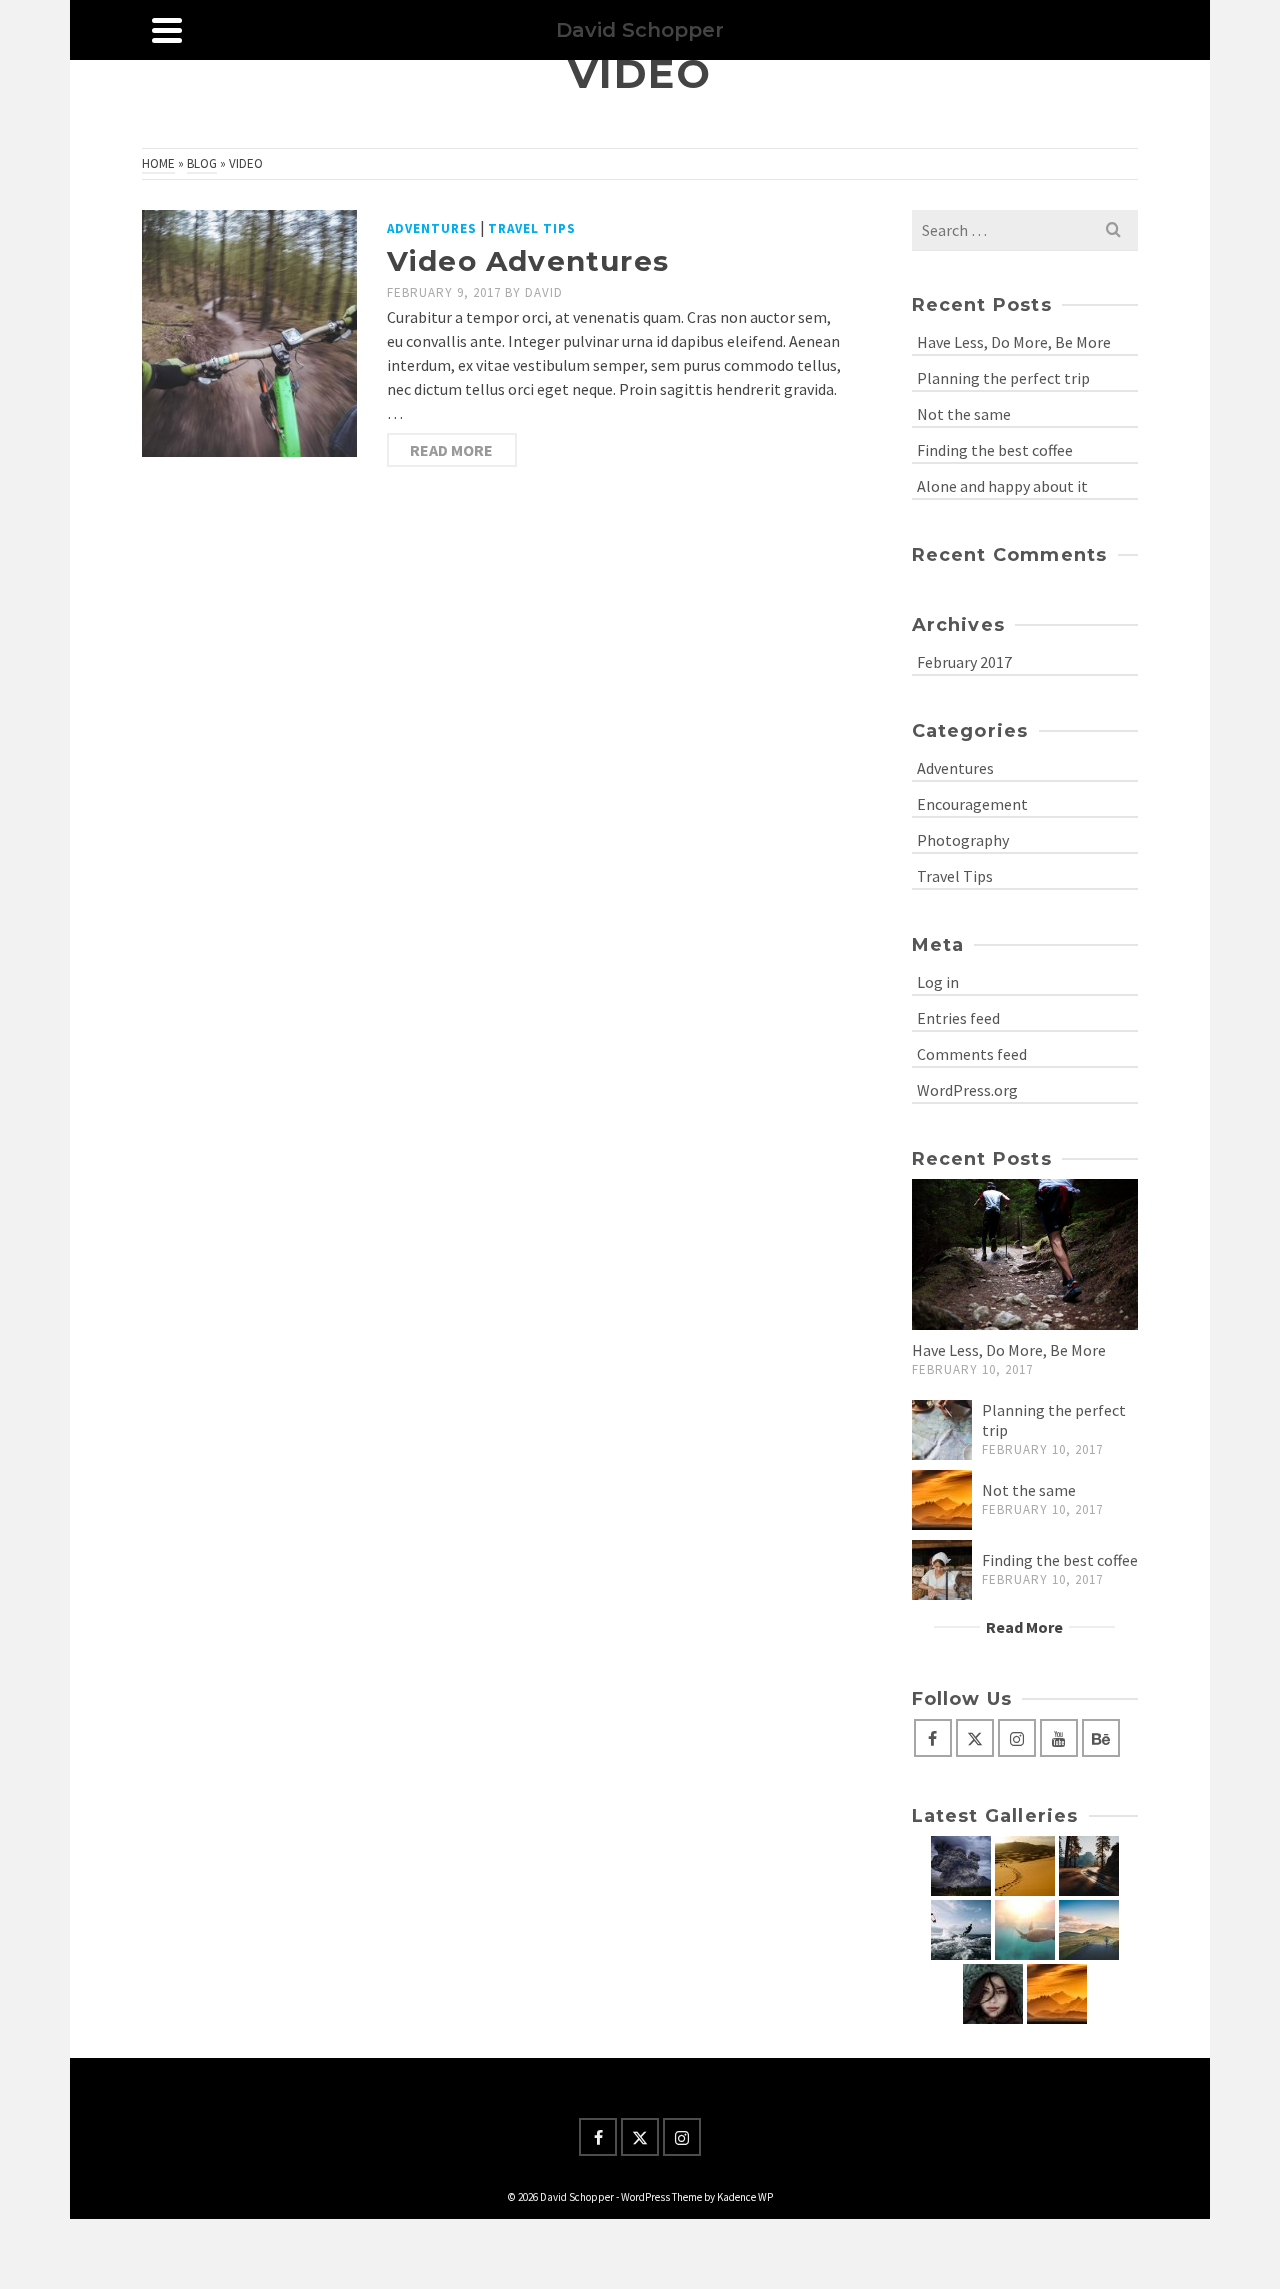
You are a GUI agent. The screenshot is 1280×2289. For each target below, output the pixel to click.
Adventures (432, 228)
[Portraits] (993, 1994)
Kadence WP (745, 2197)
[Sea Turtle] (1025, 1930)
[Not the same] (942, 1500)
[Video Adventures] (249, 333)
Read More (451, 450)
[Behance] (1101, 1738)
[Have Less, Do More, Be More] (1025, 1254)
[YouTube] (1059, 1738)
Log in (938, 982)
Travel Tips (532, 228)
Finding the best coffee (995, 450)
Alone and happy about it (1002, 486)
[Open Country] (1057, 1994)
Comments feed (972, 1054)
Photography (963, 840)
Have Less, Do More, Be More (1014, 342)
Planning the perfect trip (1003, 378)
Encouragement (972, 804)
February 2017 (964, 662)
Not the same (964, 414)
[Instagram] (1017, 1738)
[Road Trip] (1089, 1866)
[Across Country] (1089, 1930)
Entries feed (958, 1018)
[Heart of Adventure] (1025, 1866)
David (544, 292)
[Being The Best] (961, 1930)
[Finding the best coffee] (942, 1570)
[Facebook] (933, 1738)
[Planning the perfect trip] (942, 1430)
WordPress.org (967, 1090)
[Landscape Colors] (961, 1866)
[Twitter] (975, 1738)
